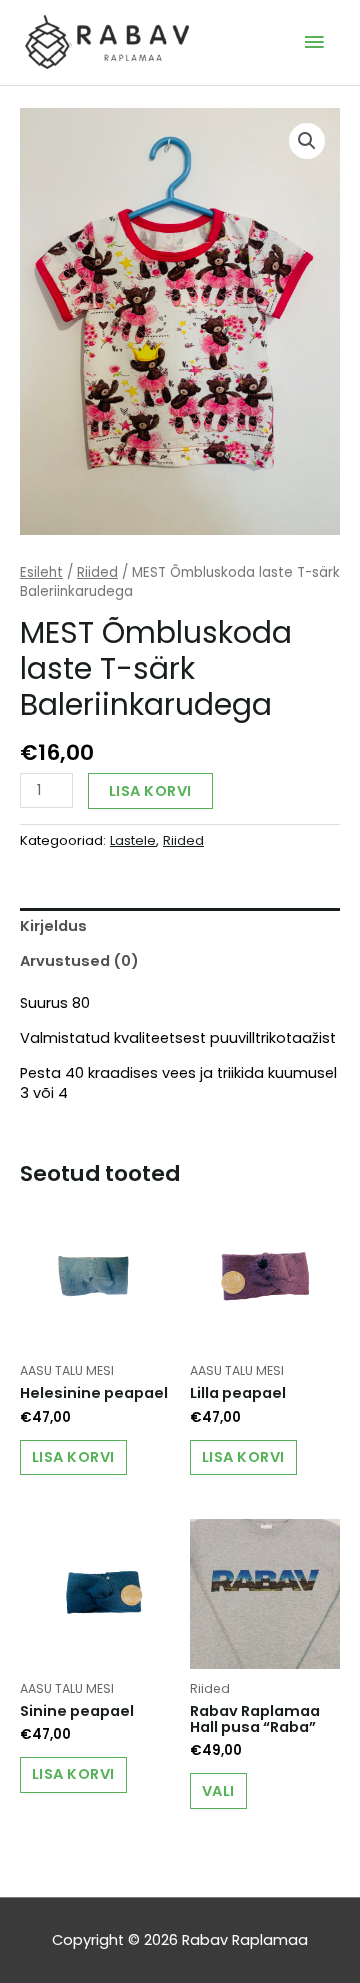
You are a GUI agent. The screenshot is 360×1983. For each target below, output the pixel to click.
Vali (218, 1791)
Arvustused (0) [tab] (79, 961)
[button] (307, 141)
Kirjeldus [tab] (53, 926)
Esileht (41, 572)
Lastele (133, 840)
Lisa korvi (150, 791)
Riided (97, 572)
